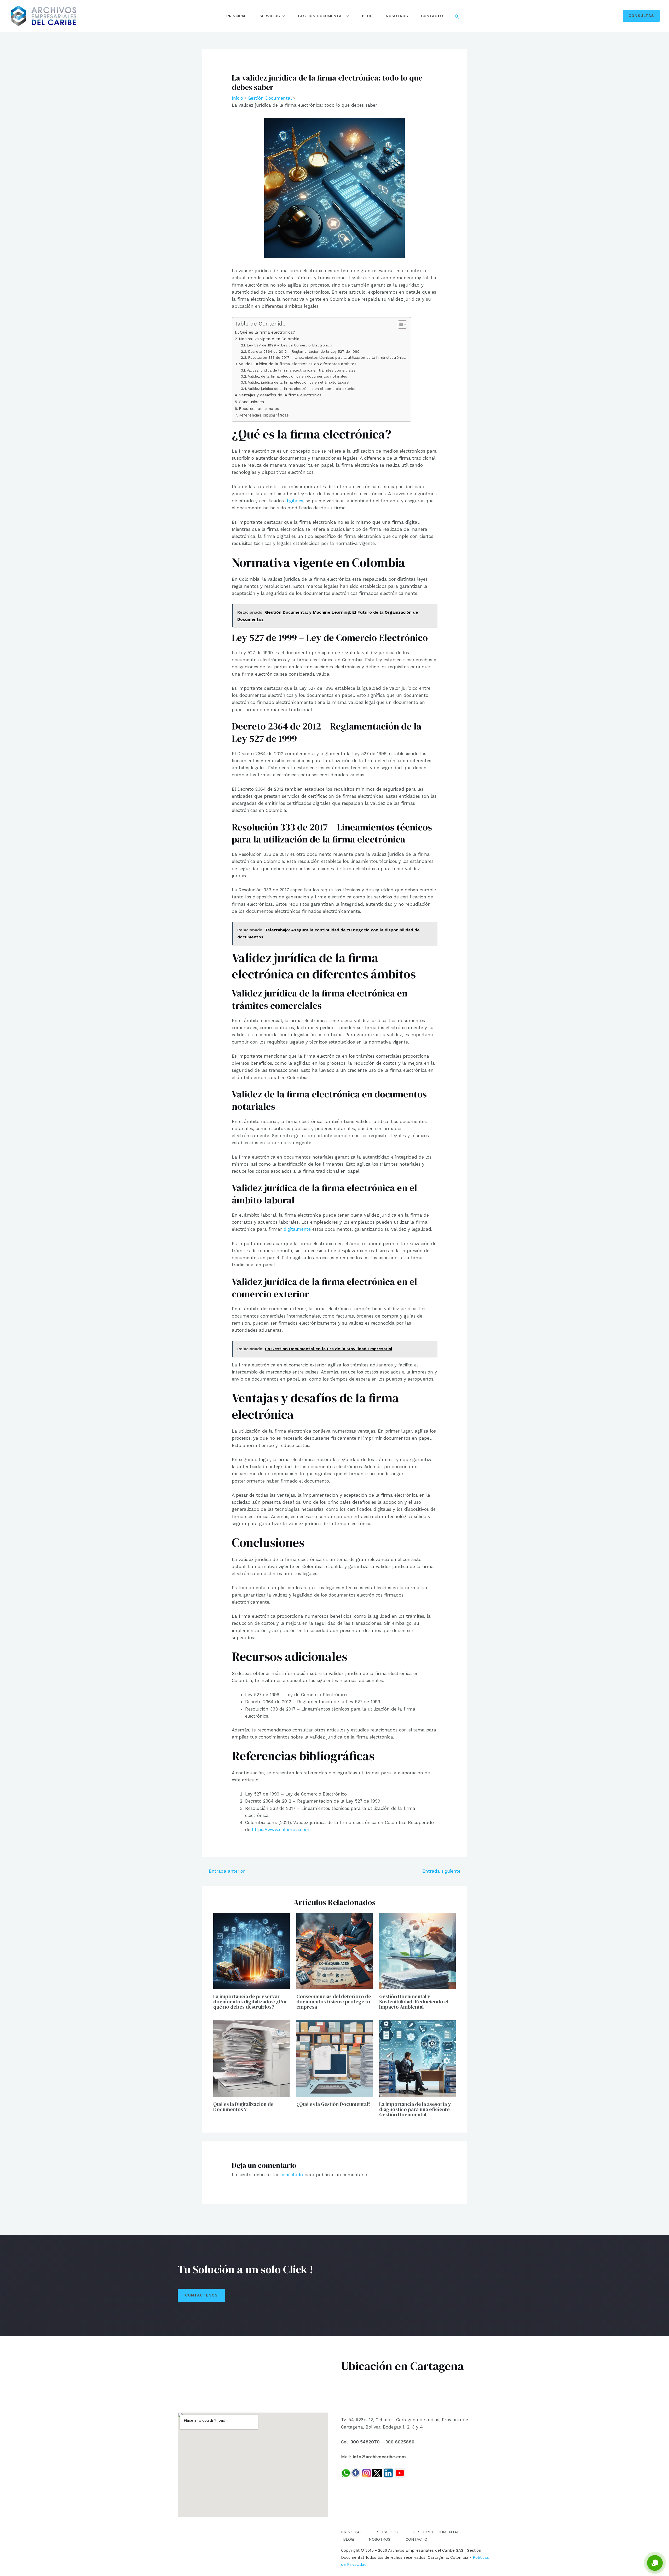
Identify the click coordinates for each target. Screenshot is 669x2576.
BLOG (367, 16)
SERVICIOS (270, 16)
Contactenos (201, 2295)
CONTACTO (432, 16)
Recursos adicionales (259, 409)
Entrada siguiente (444, 1871)
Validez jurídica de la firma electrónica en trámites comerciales (301, 370)
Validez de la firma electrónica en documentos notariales (298, 376)
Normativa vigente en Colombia (269, 339)
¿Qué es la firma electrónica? (267, 332)
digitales (293, 501)
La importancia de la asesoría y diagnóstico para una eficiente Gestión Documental (415, 2109)
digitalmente (297, 1229)
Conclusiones (251, 402)
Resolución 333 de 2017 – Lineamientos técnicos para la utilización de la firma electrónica (327, 357)
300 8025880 (400, 2442)
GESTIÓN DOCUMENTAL (321, 16)
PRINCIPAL (236, 16)
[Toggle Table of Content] (400, 324)
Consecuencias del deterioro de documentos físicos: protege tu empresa (334, 2002)
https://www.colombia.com (281, 1830)
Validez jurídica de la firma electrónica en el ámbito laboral (299, 382)
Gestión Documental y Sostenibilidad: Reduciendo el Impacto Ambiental (414, 2002)
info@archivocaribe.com (379, 2457)
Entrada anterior (224, 1871)
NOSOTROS (397, 16)
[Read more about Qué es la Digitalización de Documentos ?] (252, 2058)
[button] (282, 16)
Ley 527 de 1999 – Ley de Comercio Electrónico (289, 345)
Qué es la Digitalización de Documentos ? (243, 2107)
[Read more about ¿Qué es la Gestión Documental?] (335, 2058)
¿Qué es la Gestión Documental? (333, 2104)
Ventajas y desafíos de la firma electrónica (280, 395)
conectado (292, 2175)
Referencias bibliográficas (264, 415)
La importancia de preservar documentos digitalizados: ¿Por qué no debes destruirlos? (250, 2002)
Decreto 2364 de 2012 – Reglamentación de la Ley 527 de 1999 (304, 351)
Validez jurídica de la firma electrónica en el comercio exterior (302, 389)
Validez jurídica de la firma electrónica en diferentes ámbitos (298, 364)
